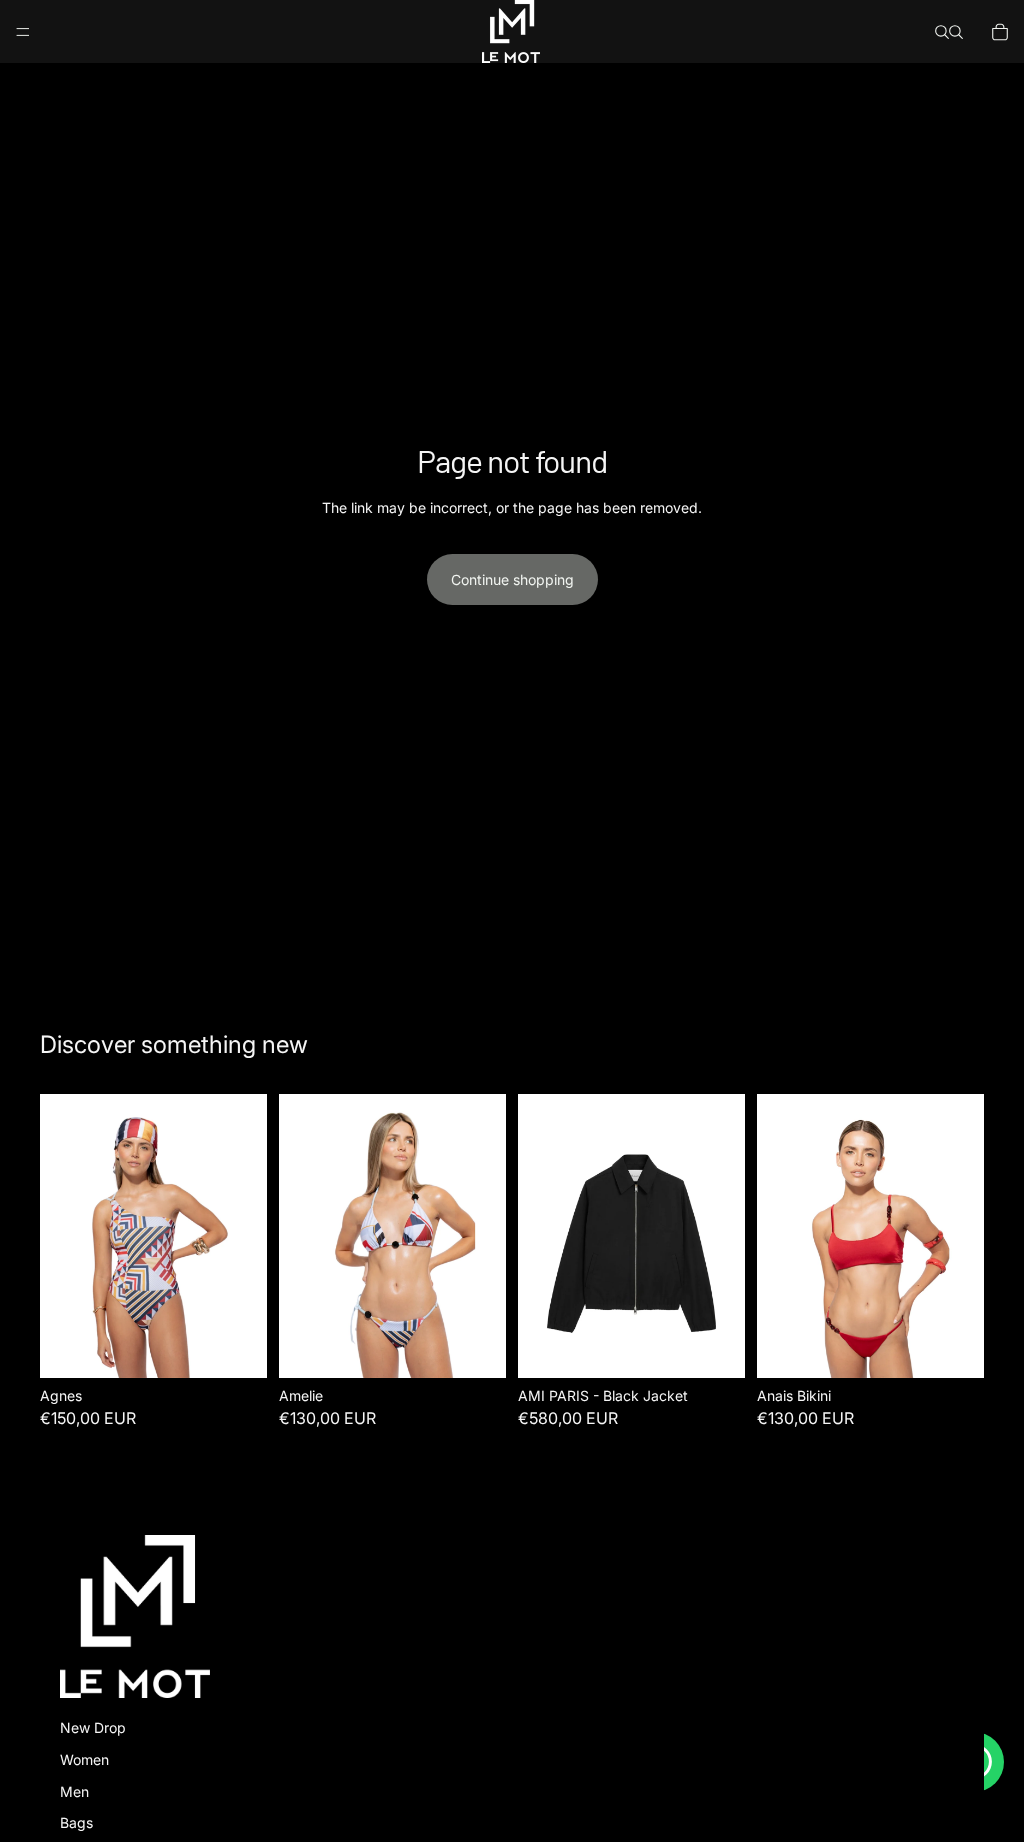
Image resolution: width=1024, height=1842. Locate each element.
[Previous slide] (540, 1236)
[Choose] (236, 1347)
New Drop (93, 1727)
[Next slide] (723, 1236)
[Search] (942, 32)
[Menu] (23, 32)
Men (74, 1791)
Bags (76, 1822)
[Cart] (1000, 32)
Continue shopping (512, 579)
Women (84, 1759)
